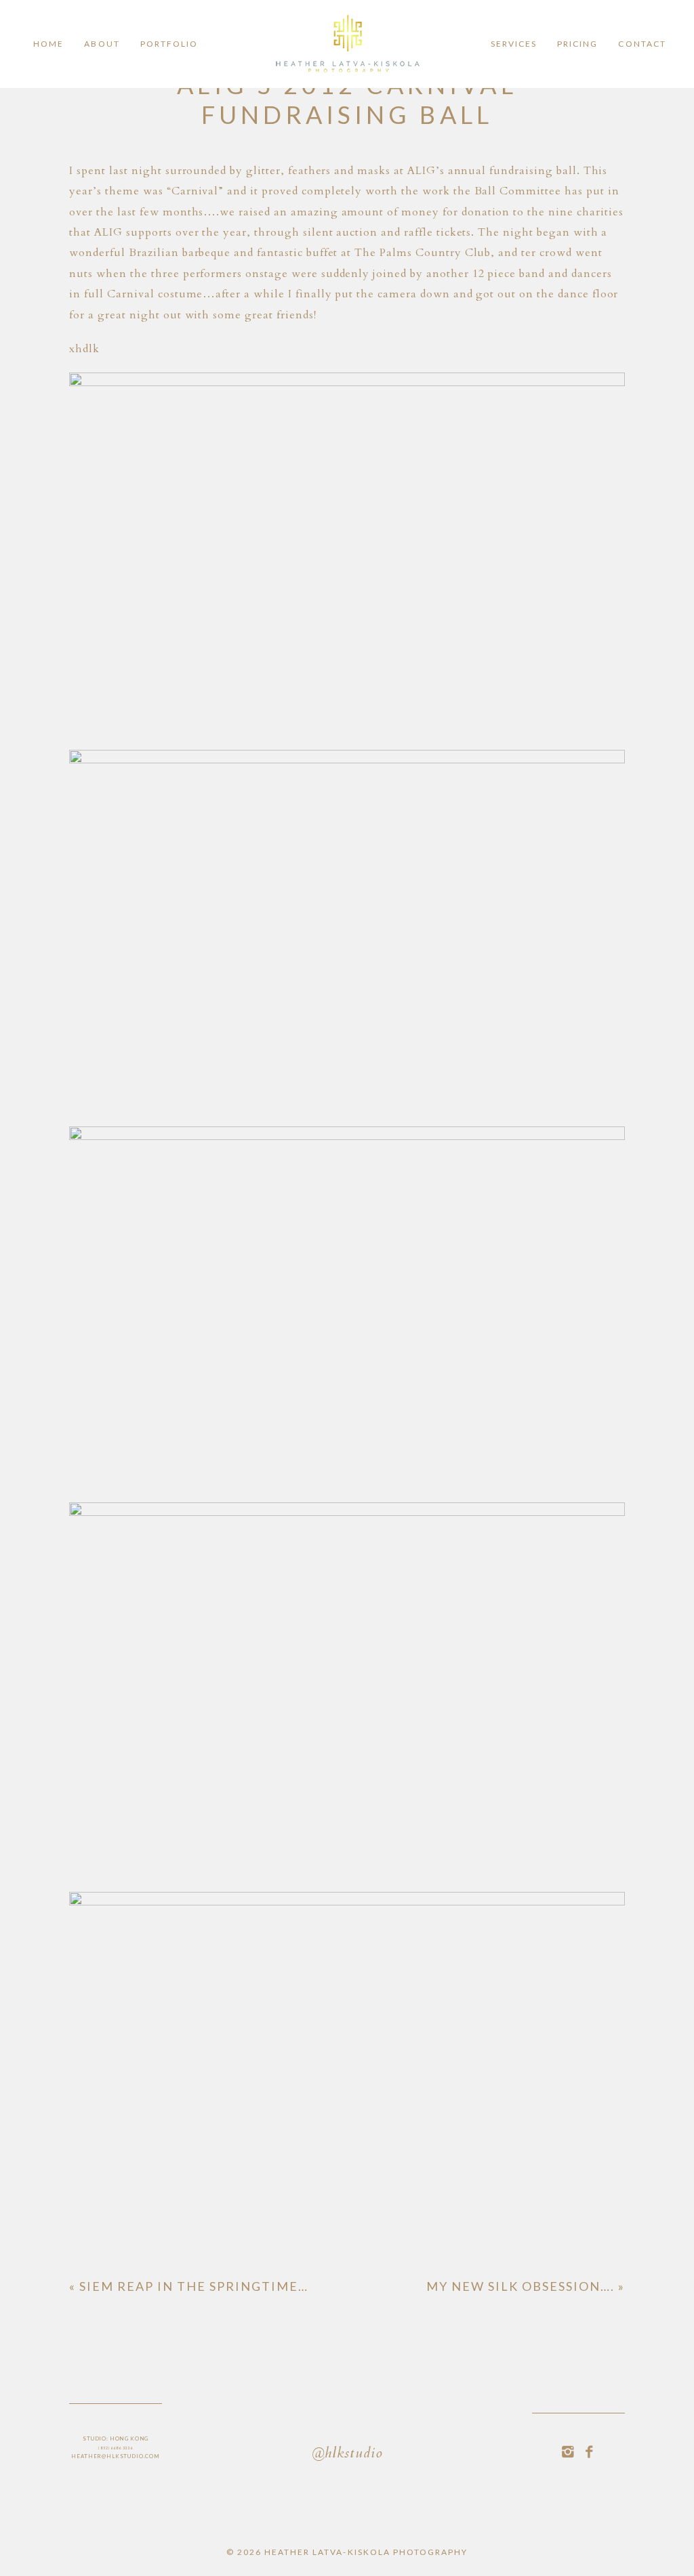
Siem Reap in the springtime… (188, 2286)
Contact (642, 44)
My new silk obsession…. (526, 2286)
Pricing (577, 44)
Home (48, 44)
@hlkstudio (347, 2454)
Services (514, 44)
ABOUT (102, 44)
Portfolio (169, 44)
